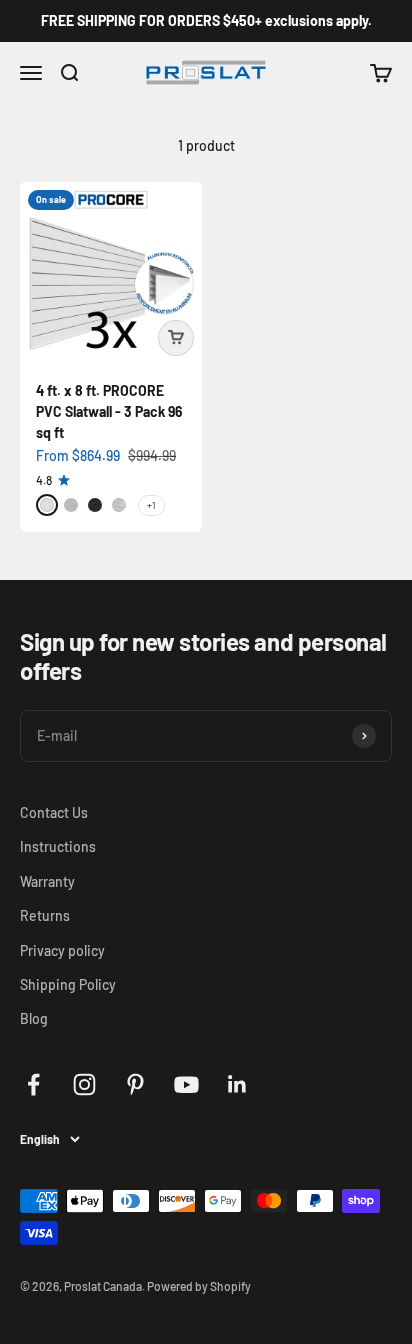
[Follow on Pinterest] (135, 1084)
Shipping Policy (68, 984)
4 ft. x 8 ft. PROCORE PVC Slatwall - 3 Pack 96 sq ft (109, 411)
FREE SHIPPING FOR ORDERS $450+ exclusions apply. (206, 20)
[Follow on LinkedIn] (237, 1084)
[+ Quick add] (176, 338)
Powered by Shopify (199, 1286)
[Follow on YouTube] (186, 1084)
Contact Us (54, 812)
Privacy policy (62, 950)
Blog (34, 1018)
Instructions (58, 846)
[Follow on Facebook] (33, 1084)
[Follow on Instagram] (84, 1084)
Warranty (47, 881)
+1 (151, 505)
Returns (45, 915)
